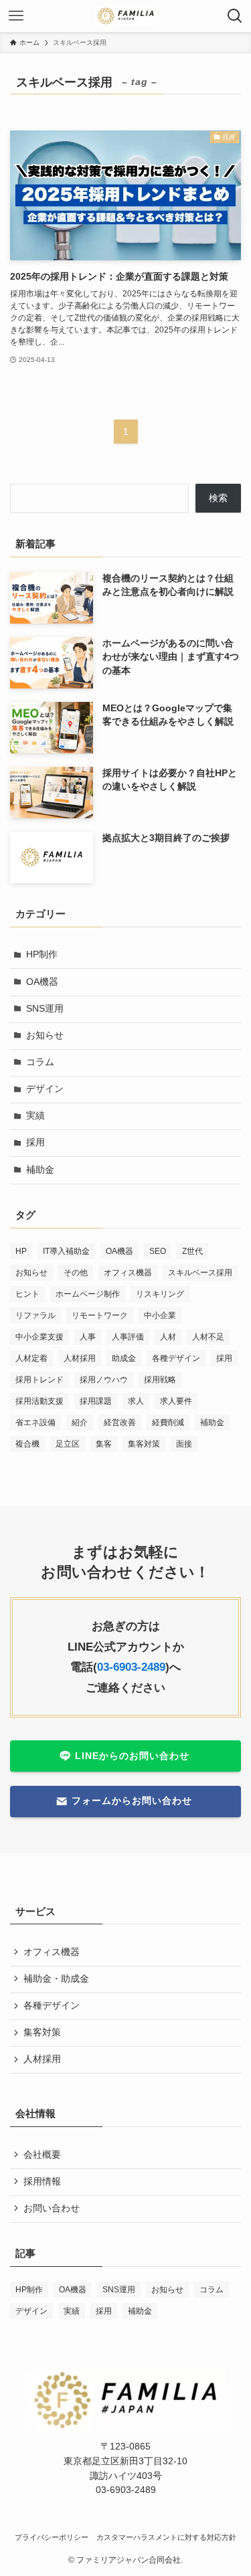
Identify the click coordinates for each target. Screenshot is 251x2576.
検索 (218, 498)
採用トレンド (39, 1380)
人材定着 (31, 1358)
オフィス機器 (128, 1273)
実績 (35, 1116)
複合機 (27, 1444)
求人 (136, 1401)
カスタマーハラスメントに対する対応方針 (166, 2537)
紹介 (80, 1422)
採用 (35, 1142)
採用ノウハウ (104, 1380)
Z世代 (192, 1251)
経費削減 (168, 1422)
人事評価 (128, 1337)
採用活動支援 (39, 1401)
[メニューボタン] (16, 16)
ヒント (27, 1294)
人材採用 (80, 1358)
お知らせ (45, 1035)
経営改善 (120, 1422)
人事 (88, 1337)
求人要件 (176, 1401)
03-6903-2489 (131, 1667)
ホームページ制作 (88, 1294)
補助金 (40, 1170)
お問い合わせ (52, 2208)
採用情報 (42, 2182)
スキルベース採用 (200, 1273)
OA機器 (42, 982)
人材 (168, 1337)
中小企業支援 (39, 1337)
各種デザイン (176, 1358)
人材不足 (208, 1337)
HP (21, 1251)
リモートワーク (100, 1315)
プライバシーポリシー (52, 2537)
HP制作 (42, 954)
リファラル (35, 1315)
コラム (40, 1062)
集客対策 (144, 1444)
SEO (158, 1251)
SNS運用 (45, 1009)
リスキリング (160, 1294)
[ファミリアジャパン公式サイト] (125, 16)
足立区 (68, 1444)
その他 (76, 1273)
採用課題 (96, 1401)
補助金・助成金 (56, 1979)
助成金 (124, 1358)
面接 (184, 1444)
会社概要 (42, 2155)
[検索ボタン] (235, 16)
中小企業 (160, 1315)
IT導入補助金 (66, 1251)
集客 (104, 1444)
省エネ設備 (35, 1422)
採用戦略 (160, 1380)
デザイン (45, 1089)
